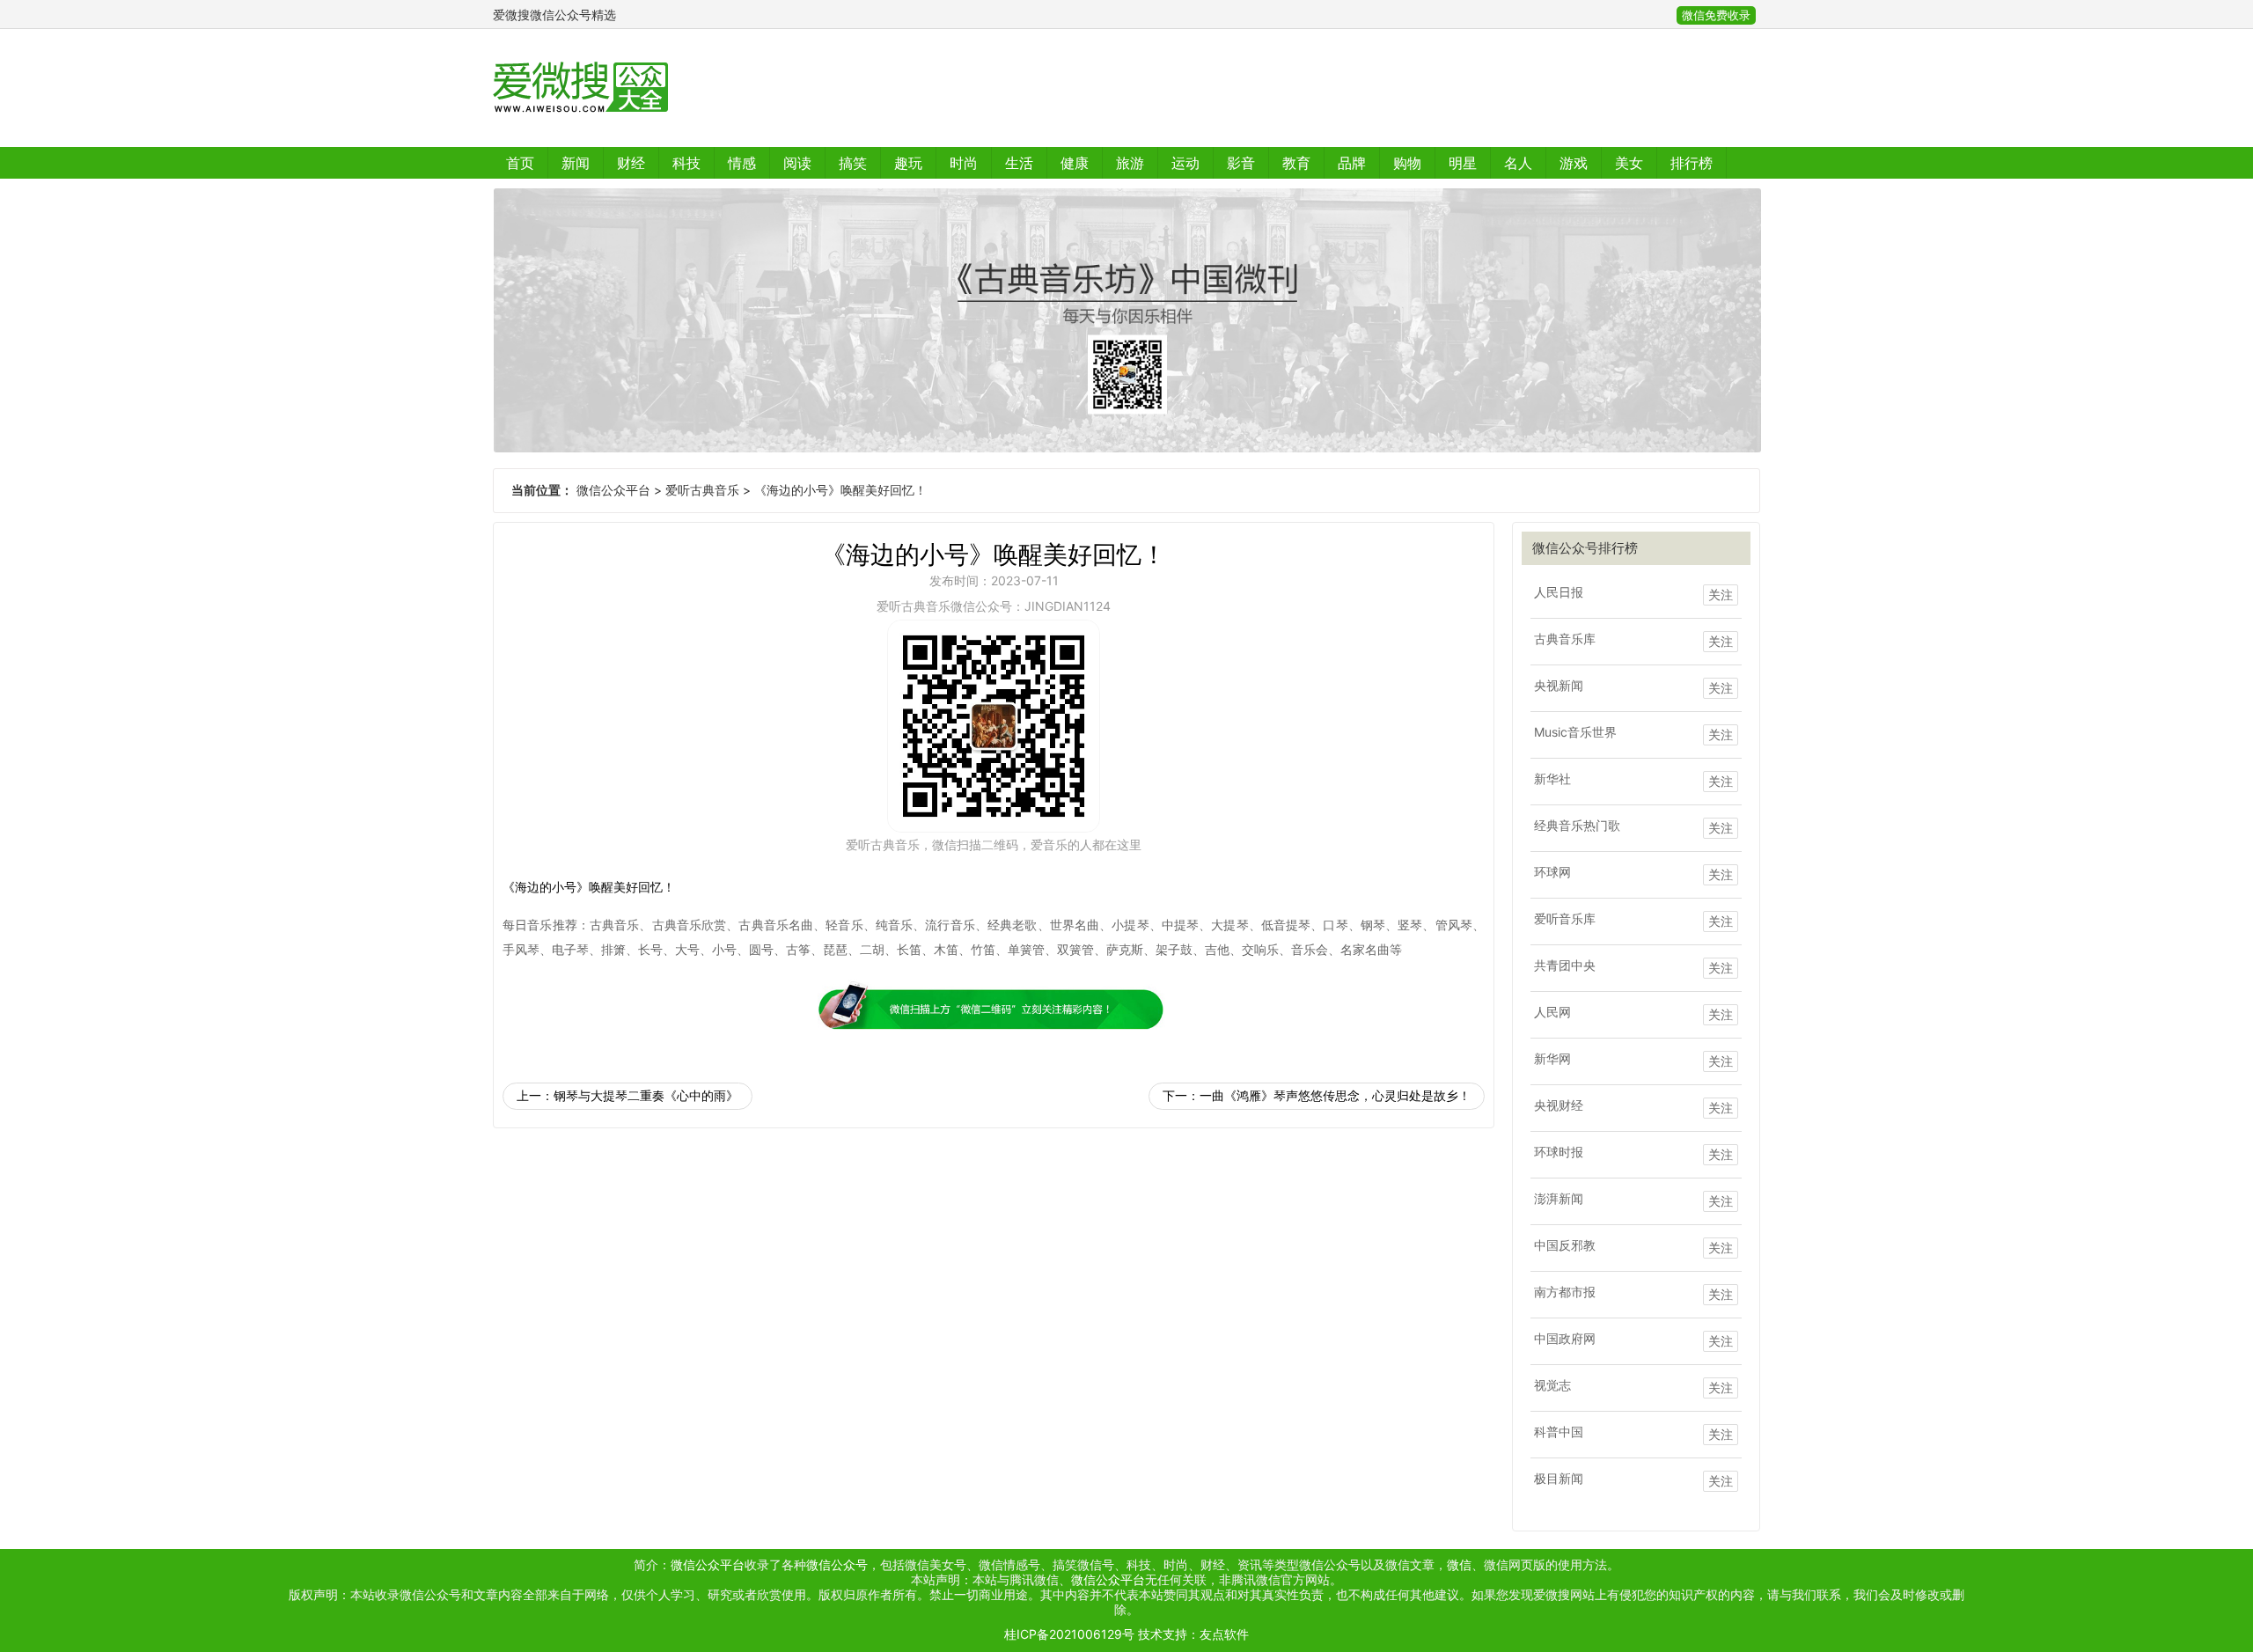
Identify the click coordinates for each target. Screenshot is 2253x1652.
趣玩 (908, 163)
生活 (1019, 163)
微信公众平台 (613, 490)
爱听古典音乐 (702, 490)
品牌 (1352, 163)
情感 (742, 163)
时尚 (964, 163)
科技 (686, 163)
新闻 (576, 163)
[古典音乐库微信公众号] (1126, 320)
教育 (1296, 163)
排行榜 (1692, 163)
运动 (1185, 163)
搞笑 (853, 163)
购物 (1407, 163)
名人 (1518, 163)
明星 (1463, 163)
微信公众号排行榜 (1585, 548)
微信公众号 (837, 1564)
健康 (1075, 163)
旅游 (1130, 163)
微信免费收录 (1716, 15)
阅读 (797, 163)
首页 (520, 163)
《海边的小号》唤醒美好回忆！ (840, 490)
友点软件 (1224, 1634)
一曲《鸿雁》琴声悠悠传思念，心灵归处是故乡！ (1335, 1095)
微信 (1459, 1564)
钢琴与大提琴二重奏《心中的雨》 (646, 1095)
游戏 (1574, 163)
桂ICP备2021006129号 (1069, 1634)
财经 (631, 163)
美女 (1629, 163)
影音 (1241, 163)
